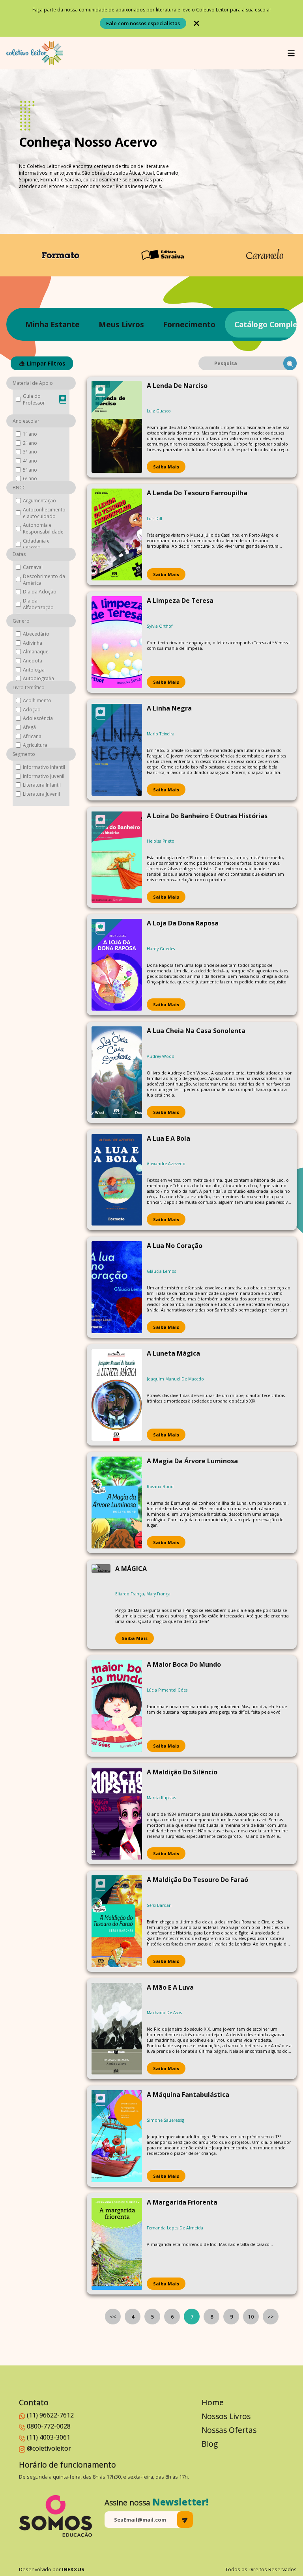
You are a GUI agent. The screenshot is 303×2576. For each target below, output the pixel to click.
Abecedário (36, 634)
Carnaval (33, 567)
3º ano (30, 452)
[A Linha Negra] (117, 750)
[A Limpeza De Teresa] (117, 642)
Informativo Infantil (44, 767)
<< (113, 2317)
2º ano (30, 443)
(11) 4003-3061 (49, 2437)
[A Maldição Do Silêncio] (117, 1814)
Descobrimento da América (44, 580)
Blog (210, 2444)
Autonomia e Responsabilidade (43, 528)
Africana (32, 736)
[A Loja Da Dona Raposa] (117, 965)
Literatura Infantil (42, 785)
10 (251, 2317)
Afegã (29, 727)
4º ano (30, 461)
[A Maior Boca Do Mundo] (117, 1706)
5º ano (30, 470)
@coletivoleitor (49, 2448)
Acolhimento (37, 700)
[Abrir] (291, 53)
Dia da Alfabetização (38, 604)
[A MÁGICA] (101, 1604)
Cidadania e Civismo (36, 544)
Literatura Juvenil (41, 794)
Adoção (32, 710)
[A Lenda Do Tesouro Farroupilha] (117, 534)
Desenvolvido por (52, 2569)
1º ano (30, 434)
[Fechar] (196, 23)
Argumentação (39, 501)
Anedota (33, 661)
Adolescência (38, 718)
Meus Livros (121, 324)
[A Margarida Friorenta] (117, 2244)
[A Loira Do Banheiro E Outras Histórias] (117, 857)
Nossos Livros (226, 2416)
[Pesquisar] (290, 363)
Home (213, 2402)
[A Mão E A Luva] (117, 2029)
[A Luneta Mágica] (117, 1395)
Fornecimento (189, 324)
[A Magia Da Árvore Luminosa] (117, 1503)
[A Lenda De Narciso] (117, 427)
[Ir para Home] (35, 53)
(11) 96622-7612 (50, 2415)
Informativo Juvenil (44, 776)
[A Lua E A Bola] (117, 1180)
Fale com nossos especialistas (143, 23)
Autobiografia (38, 678)
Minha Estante (52, 324)
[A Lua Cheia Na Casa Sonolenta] (117, 1072)
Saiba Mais (166, 467)
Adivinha (33, 643)
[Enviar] (185, 2520)
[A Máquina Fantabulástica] (117, 2136)
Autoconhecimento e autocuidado (44, 513)
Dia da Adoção (40, 592)
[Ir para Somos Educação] (55, 2516)
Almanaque (36, 652)
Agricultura (35, 745)
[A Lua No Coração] (117, 1287)
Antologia (34, 670)
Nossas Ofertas (229, 2430)
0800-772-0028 (49, 2426)
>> (271, 2317)
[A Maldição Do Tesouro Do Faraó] (117, 1921)
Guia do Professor (34, 399)
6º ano (30, 478)
